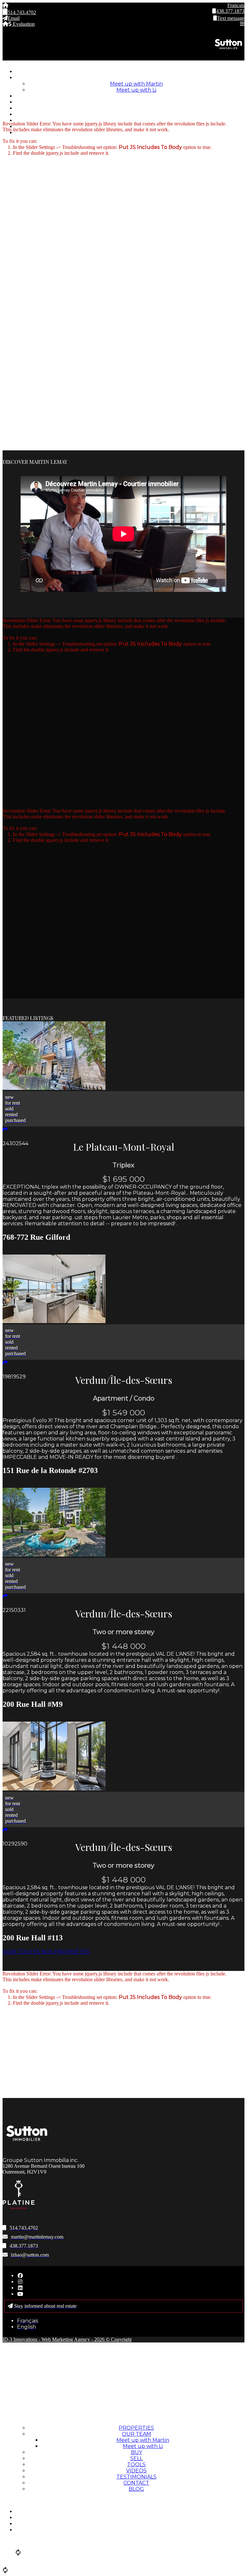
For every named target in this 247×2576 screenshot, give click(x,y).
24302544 (15, 1143)
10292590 (15, 1844)
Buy (130, 96)
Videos (130, 114)
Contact (136, 2483)
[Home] (63, 5)
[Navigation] (184, 24)
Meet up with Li (136, 90)
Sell (130, 102)
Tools (130, 108)
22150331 (14, 1610)
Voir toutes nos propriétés (46, 1952)
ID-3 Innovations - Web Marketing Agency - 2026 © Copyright (67, 2339)
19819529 (14, 1377)
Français (236, 5)
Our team (130, 78)
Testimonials (130, 120)
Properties (130, 72)
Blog (130, 133)
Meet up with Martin (136, 84)
